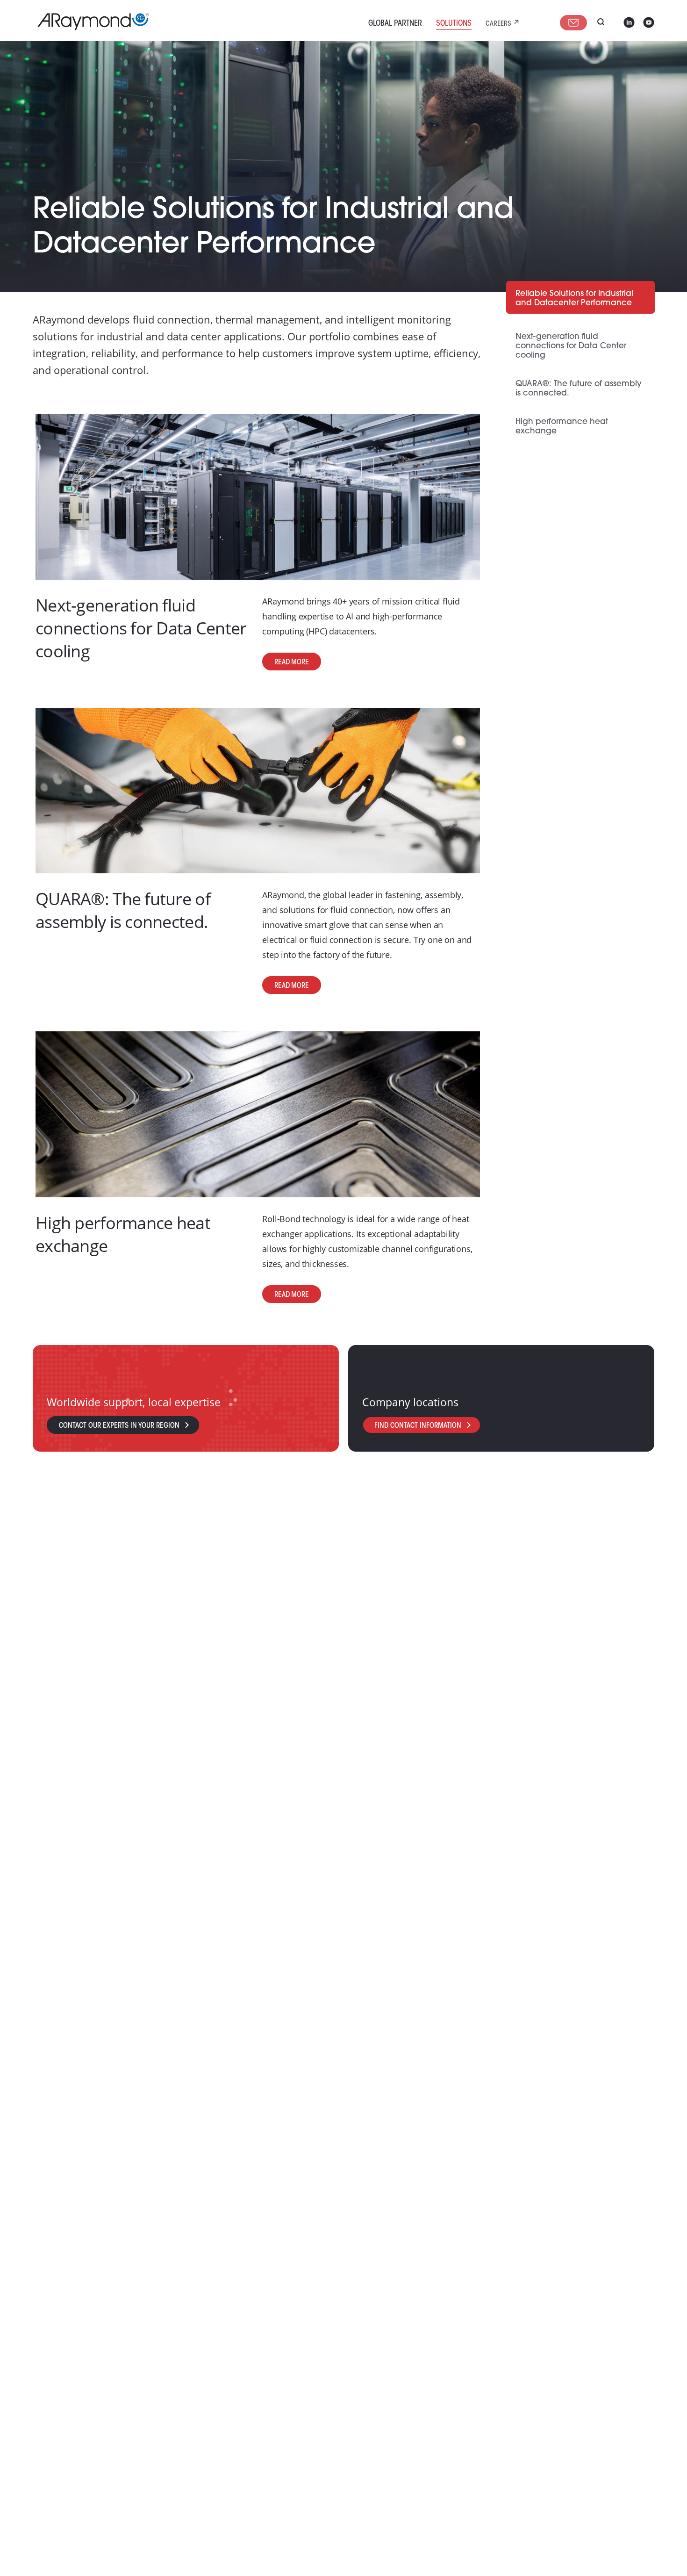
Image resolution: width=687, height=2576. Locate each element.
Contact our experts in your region (119, 1426)
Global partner (395, 24)
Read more (292, 662)
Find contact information (418, 1426)
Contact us (573, 23)
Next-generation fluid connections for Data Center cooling (141, 628)
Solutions (454, 24)
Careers (498, 24)
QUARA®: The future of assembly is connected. (123, 910)
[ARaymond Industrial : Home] (89, 22)
